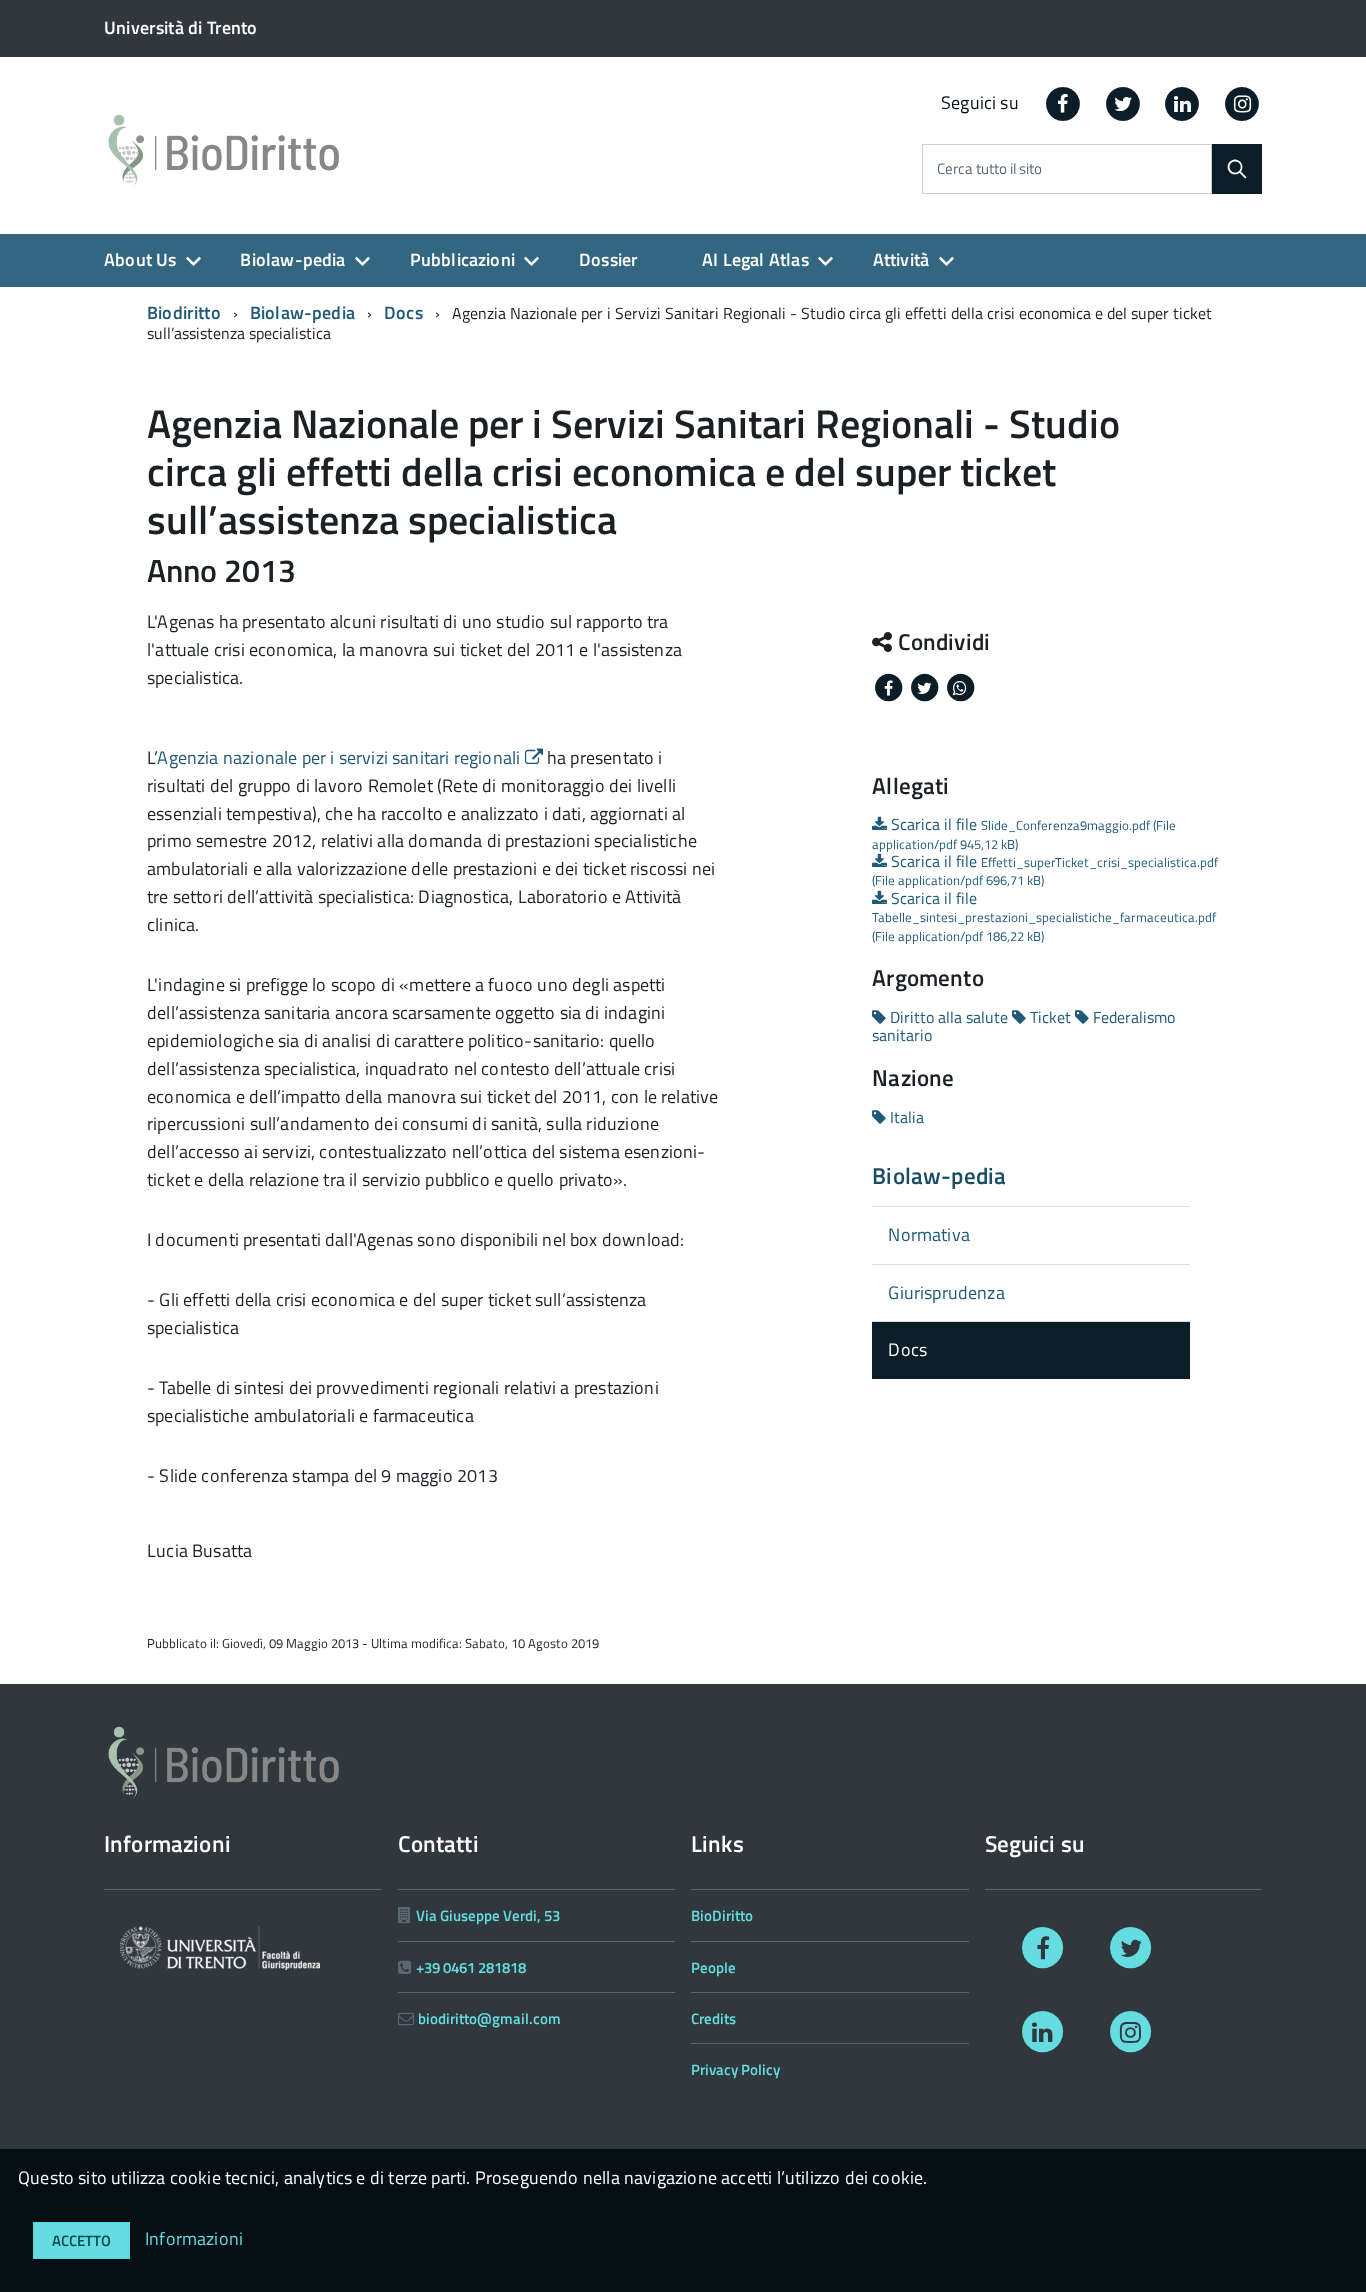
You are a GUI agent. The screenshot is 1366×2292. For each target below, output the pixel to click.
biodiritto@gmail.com (489, 2018)
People (713, 1967)
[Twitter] (1123, 102)
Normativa (929, 1234)
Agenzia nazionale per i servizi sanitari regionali (340, 757)
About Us (140, 259)
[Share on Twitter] (926, 686)
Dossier (608, 259)
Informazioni (194, 2238)
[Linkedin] (1183, 102)
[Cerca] (1237, 169)
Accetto (81, 2240)
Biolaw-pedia (292, 259)
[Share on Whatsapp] (960, 686)
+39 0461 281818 (471, 1967)
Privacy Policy (735, 2069)
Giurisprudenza (946, 1292)
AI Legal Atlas (755, 259)
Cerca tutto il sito (989, 169)
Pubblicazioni (462, 259)
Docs (403, 312)
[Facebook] (1063, 102)
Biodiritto (184, 312)
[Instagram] (1242, 102)
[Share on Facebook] (890, 686)
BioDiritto (722, 1915)
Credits (713, 2018)
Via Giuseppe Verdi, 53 (488, 1915)
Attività (901, 259)
